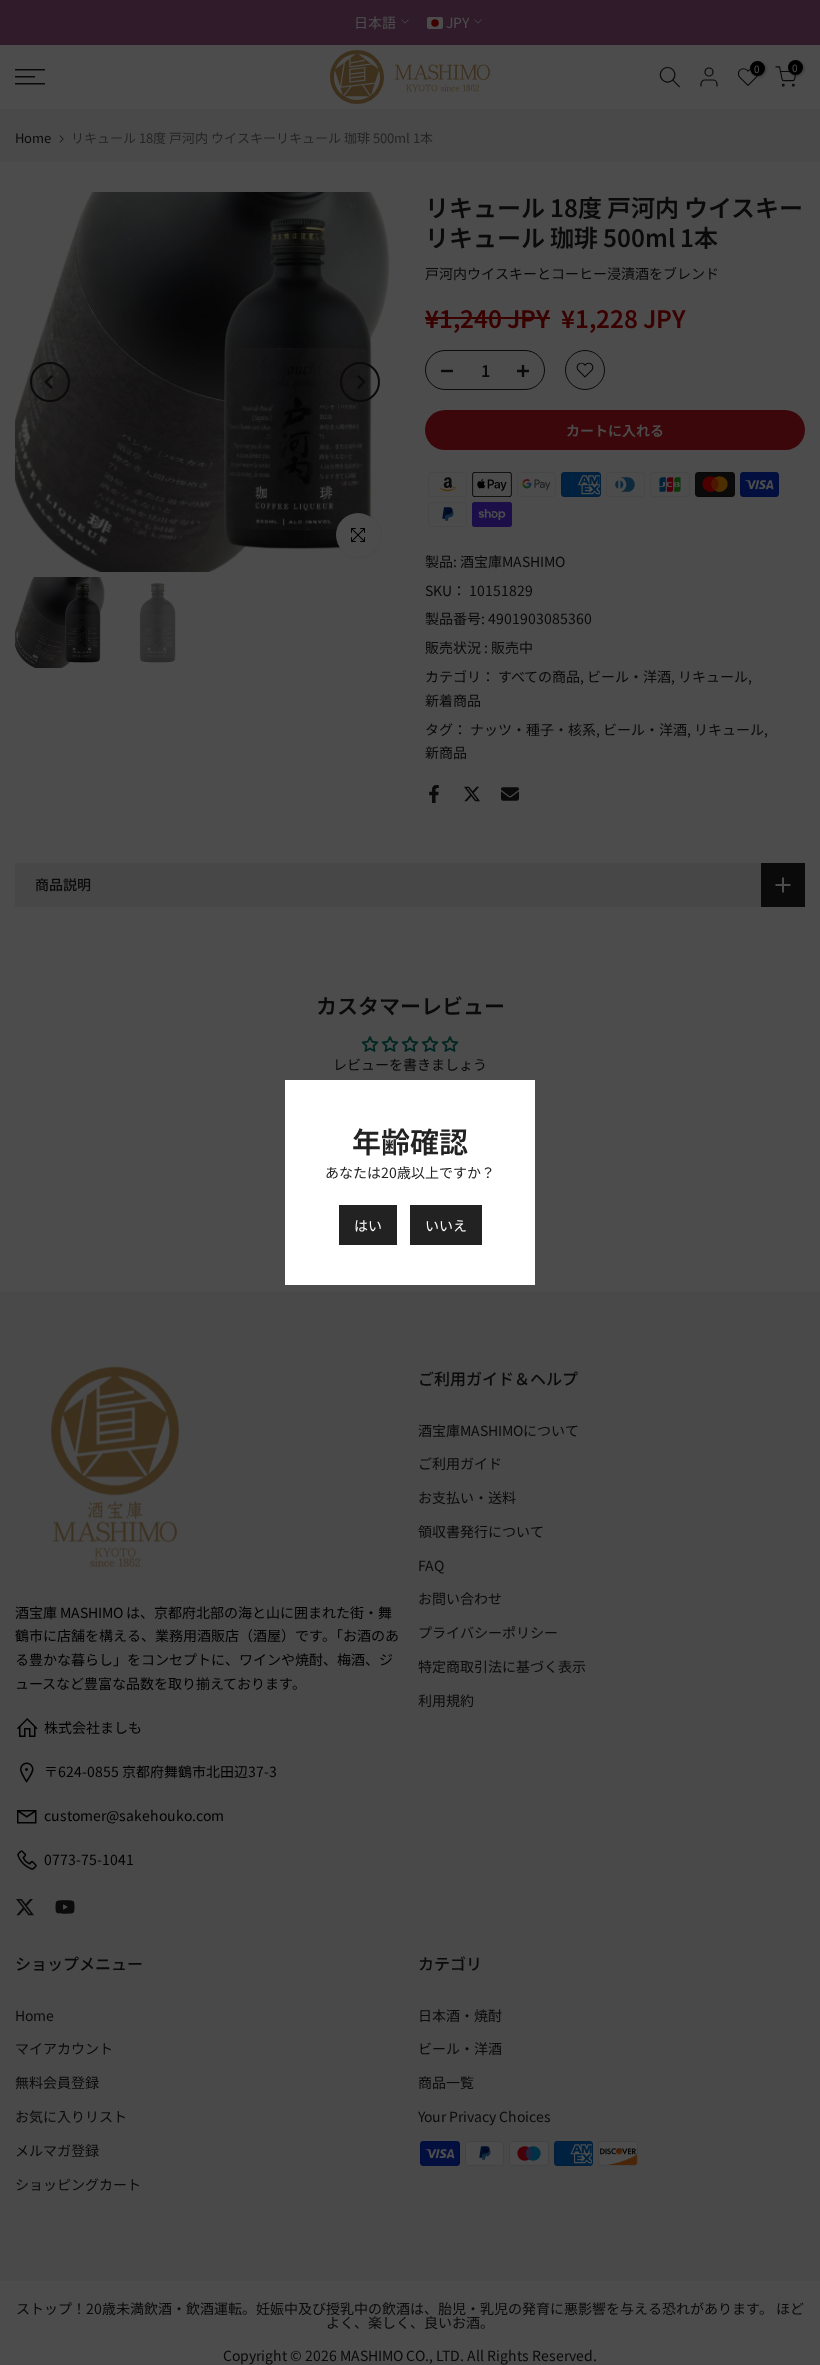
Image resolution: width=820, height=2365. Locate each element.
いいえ (446, 1225)
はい (368, 1225)
